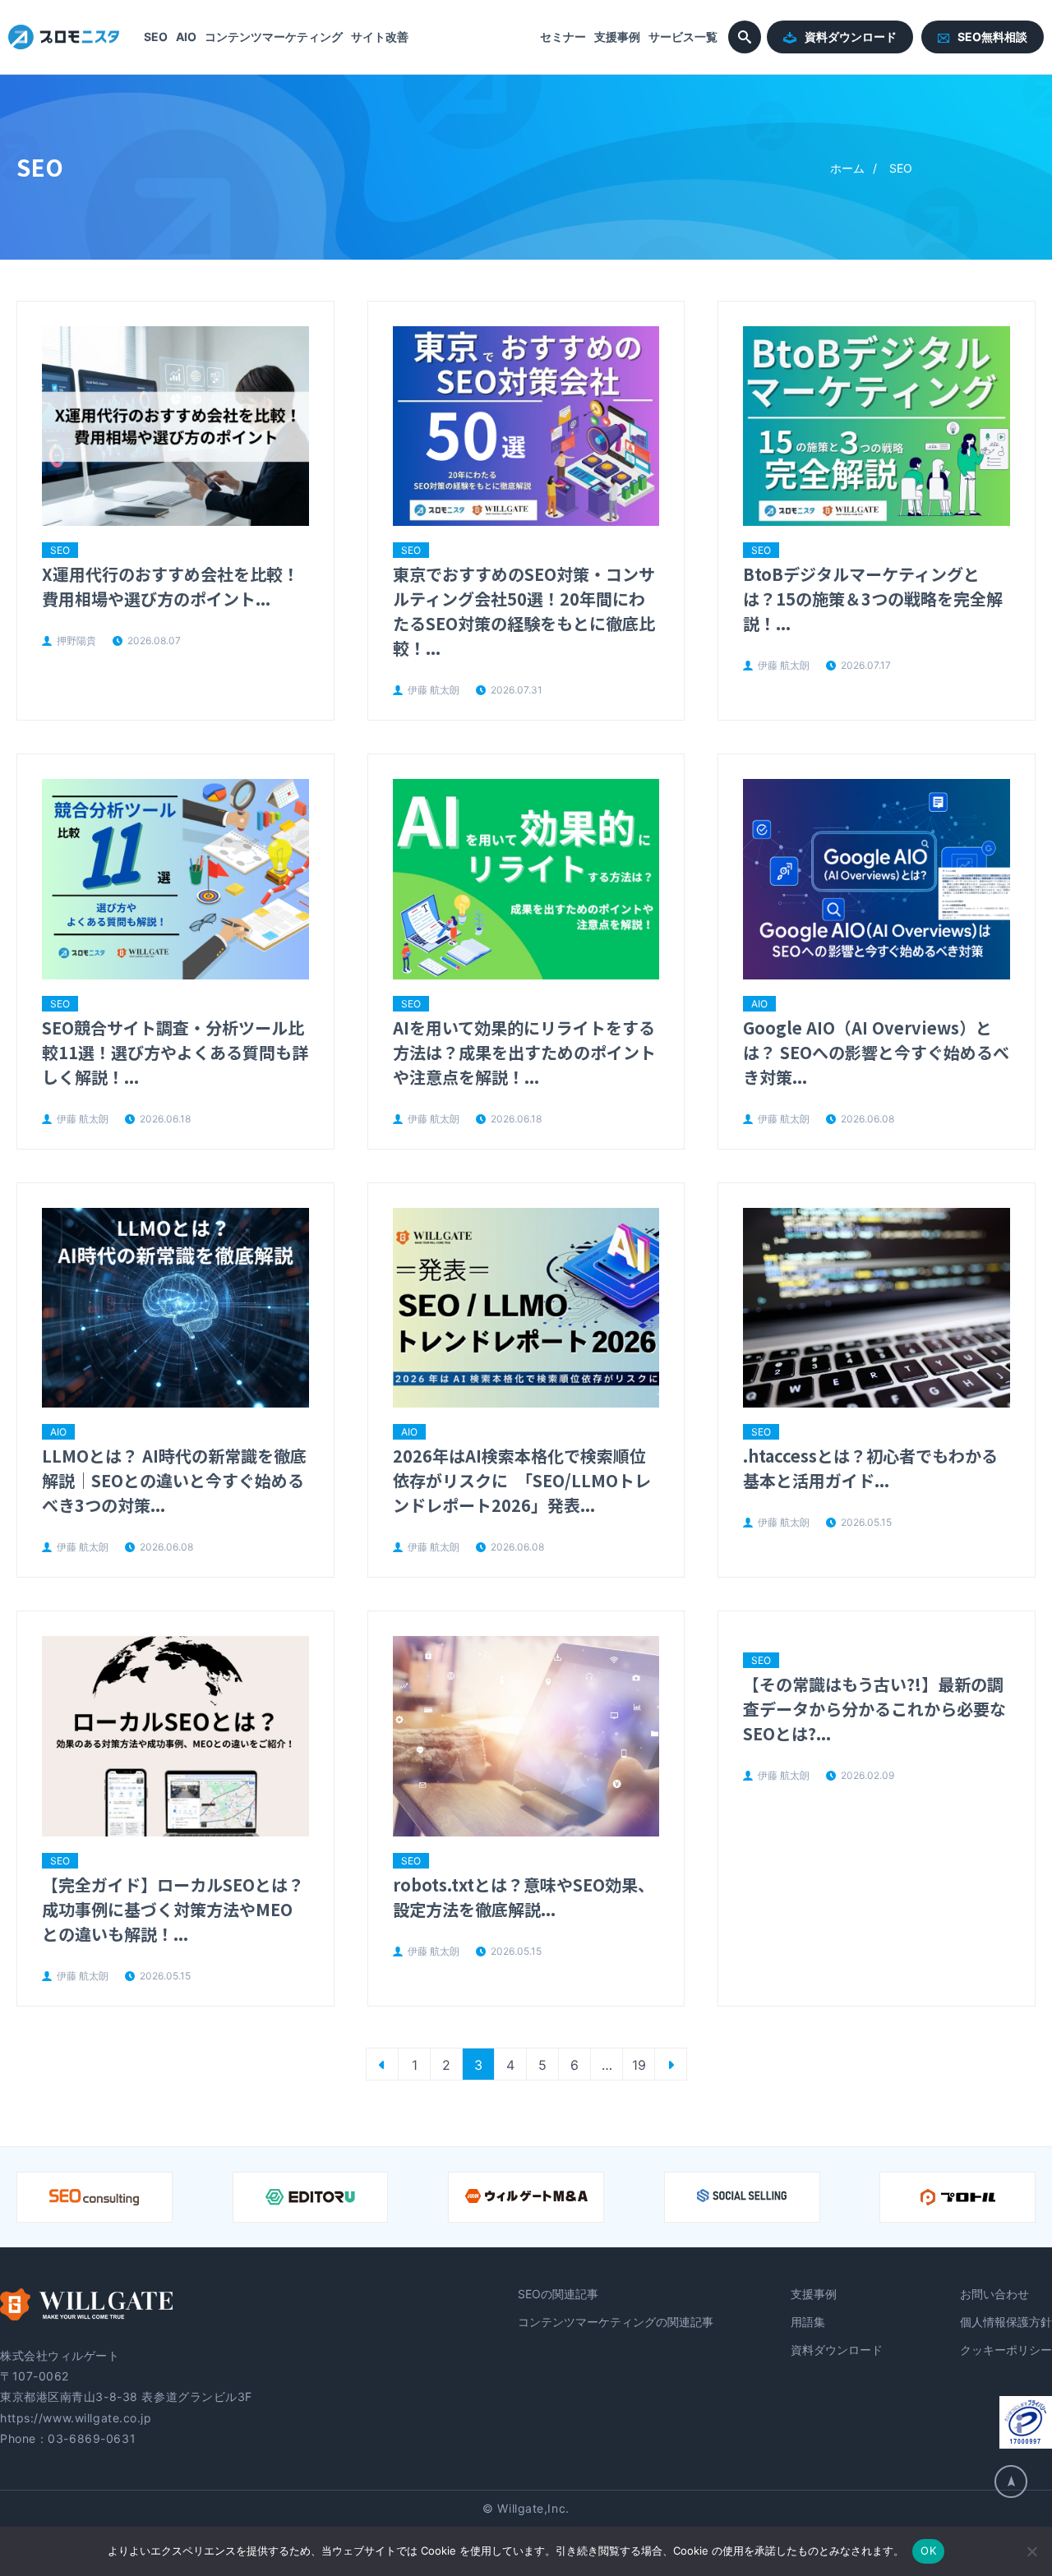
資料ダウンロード (851, 37)
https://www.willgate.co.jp (76, 2418)
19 (639, 2065)
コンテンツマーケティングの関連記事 (616, 2322)
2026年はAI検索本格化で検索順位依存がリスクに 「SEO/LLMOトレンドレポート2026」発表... (522, 1480)
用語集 (808, 2322)
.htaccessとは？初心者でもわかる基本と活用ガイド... (870, 1468)
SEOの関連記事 (558, 2294)
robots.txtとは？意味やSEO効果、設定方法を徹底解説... (524, 1897)
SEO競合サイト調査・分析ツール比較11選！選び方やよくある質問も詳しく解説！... (175, 1052)
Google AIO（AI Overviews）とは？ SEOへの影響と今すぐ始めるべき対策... (876, 1052)
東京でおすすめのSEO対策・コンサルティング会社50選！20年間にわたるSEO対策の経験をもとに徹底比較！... (524, 611)
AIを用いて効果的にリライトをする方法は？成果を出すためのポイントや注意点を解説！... (524, 1052)
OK (928, 2551)
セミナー (563, 37)
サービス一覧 (683, 37)
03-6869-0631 (92, 2438)
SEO (156, 37)
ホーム (847, 168)
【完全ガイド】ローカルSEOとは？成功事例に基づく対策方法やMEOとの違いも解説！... (173, 1909)
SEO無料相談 (992, 37)
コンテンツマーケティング (274, 37)
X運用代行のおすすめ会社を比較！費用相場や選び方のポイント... (171, 586)
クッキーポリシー (1006, 2350)
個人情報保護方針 (1006, 2322)
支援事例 (617, 37)
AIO (186, 37)
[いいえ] (1031, 2551)
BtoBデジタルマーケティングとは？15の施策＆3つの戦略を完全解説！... (873, 599)
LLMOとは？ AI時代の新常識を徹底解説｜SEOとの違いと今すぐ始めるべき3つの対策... (174, 1480)
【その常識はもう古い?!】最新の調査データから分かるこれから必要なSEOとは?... (874, 1709)
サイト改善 (380, 37)
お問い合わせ (994, 2294)
